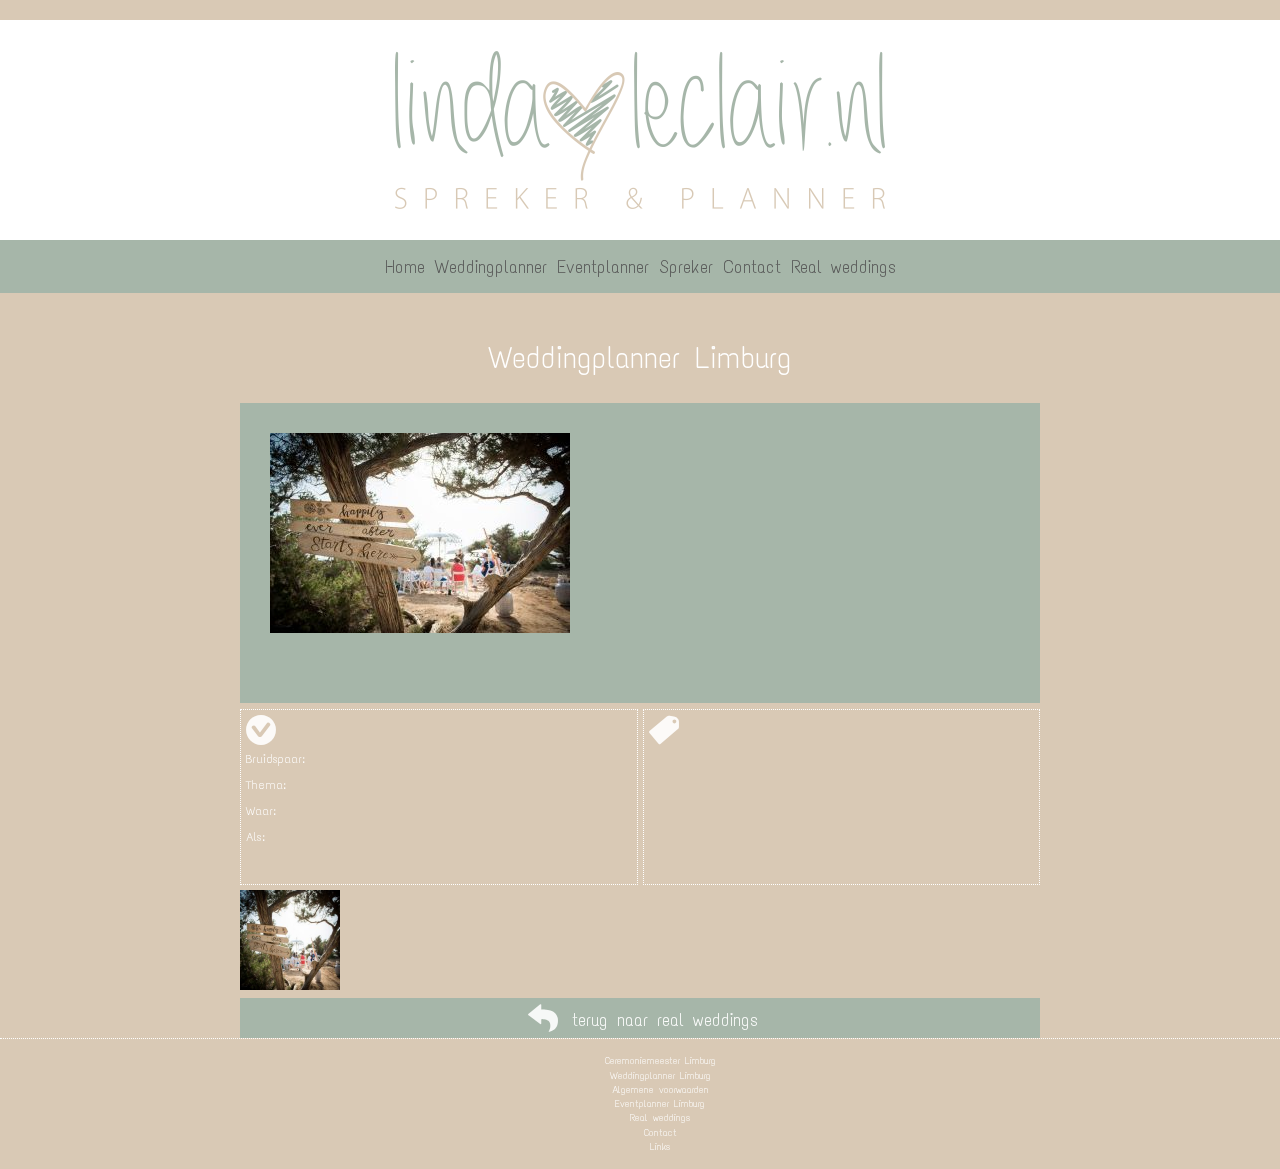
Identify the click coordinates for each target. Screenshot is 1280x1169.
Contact (660, 1132)
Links (660, 1146)
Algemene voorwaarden (660, 1089)
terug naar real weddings (665, 1020)
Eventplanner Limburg (660, 1103)
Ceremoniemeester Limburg (660, 1060)
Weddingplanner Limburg (660, 1075)
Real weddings (660, 1117)
